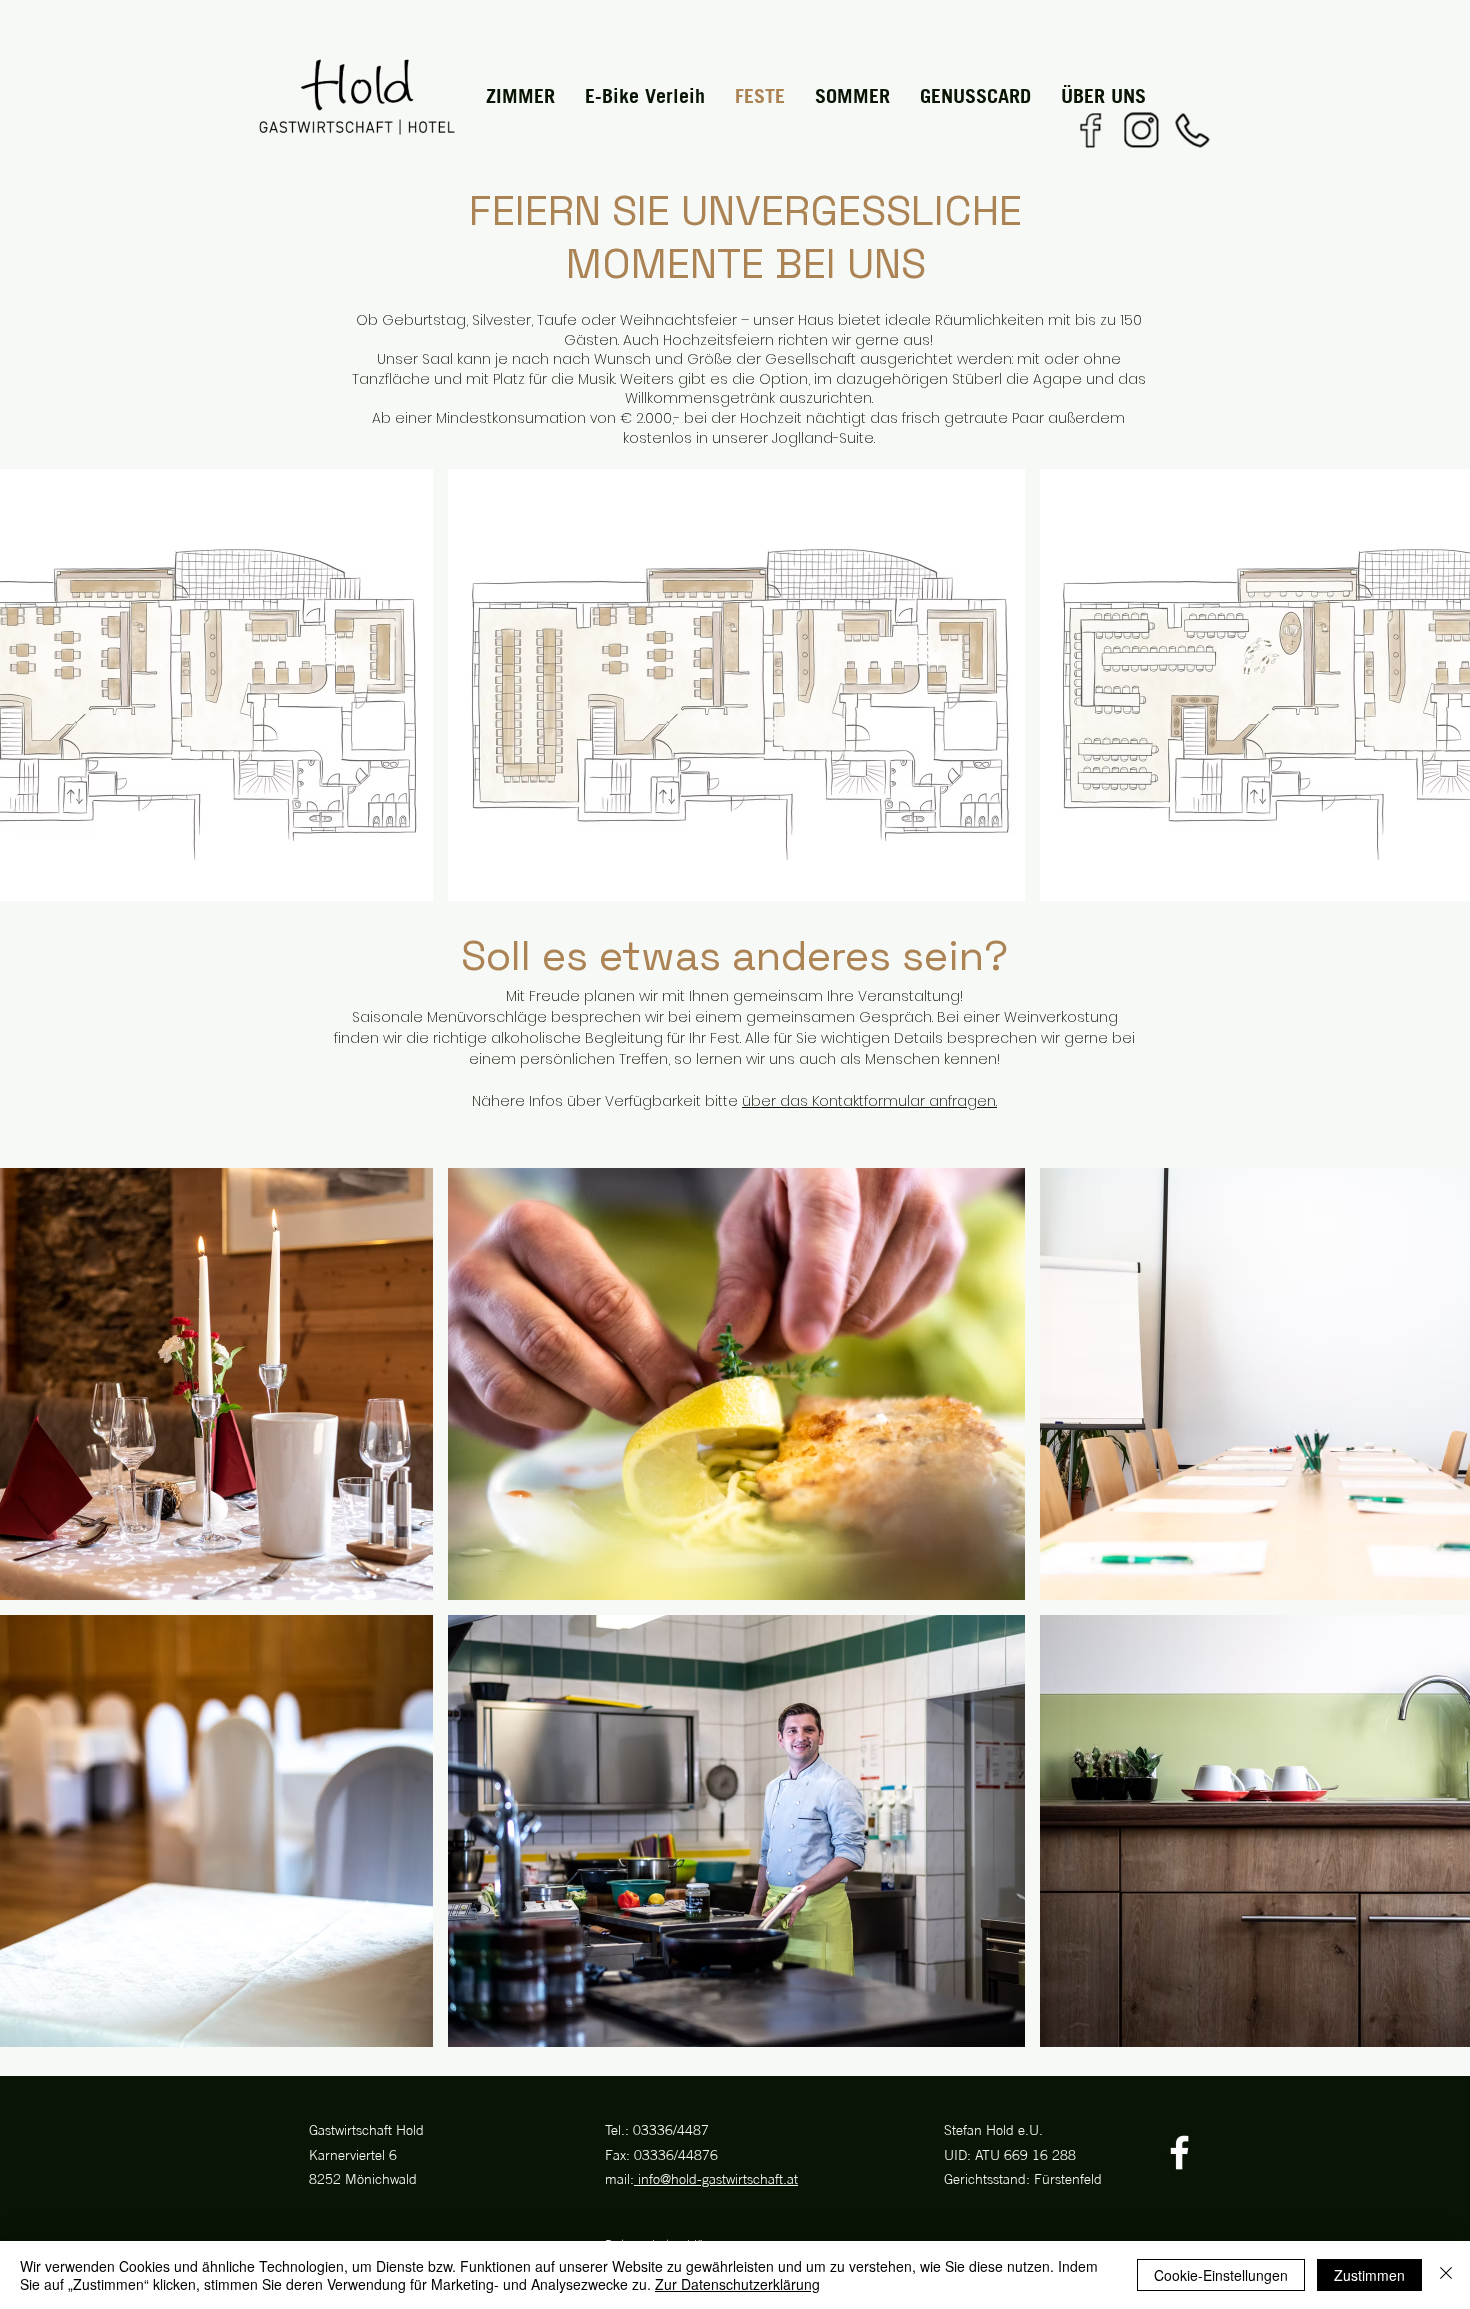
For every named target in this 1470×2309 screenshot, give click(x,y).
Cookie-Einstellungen (1221, 2275)
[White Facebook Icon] (1179, 2152)
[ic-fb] (1090, 130)
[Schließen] (1446, 2275)
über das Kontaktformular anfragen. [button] (869, 1101)
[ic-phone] (1192, 130)
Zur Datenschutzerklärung (737, 2284)
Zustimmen (1369, 2275)
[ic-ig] (1141, 130)
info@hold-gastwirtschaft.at (716, 2178)
